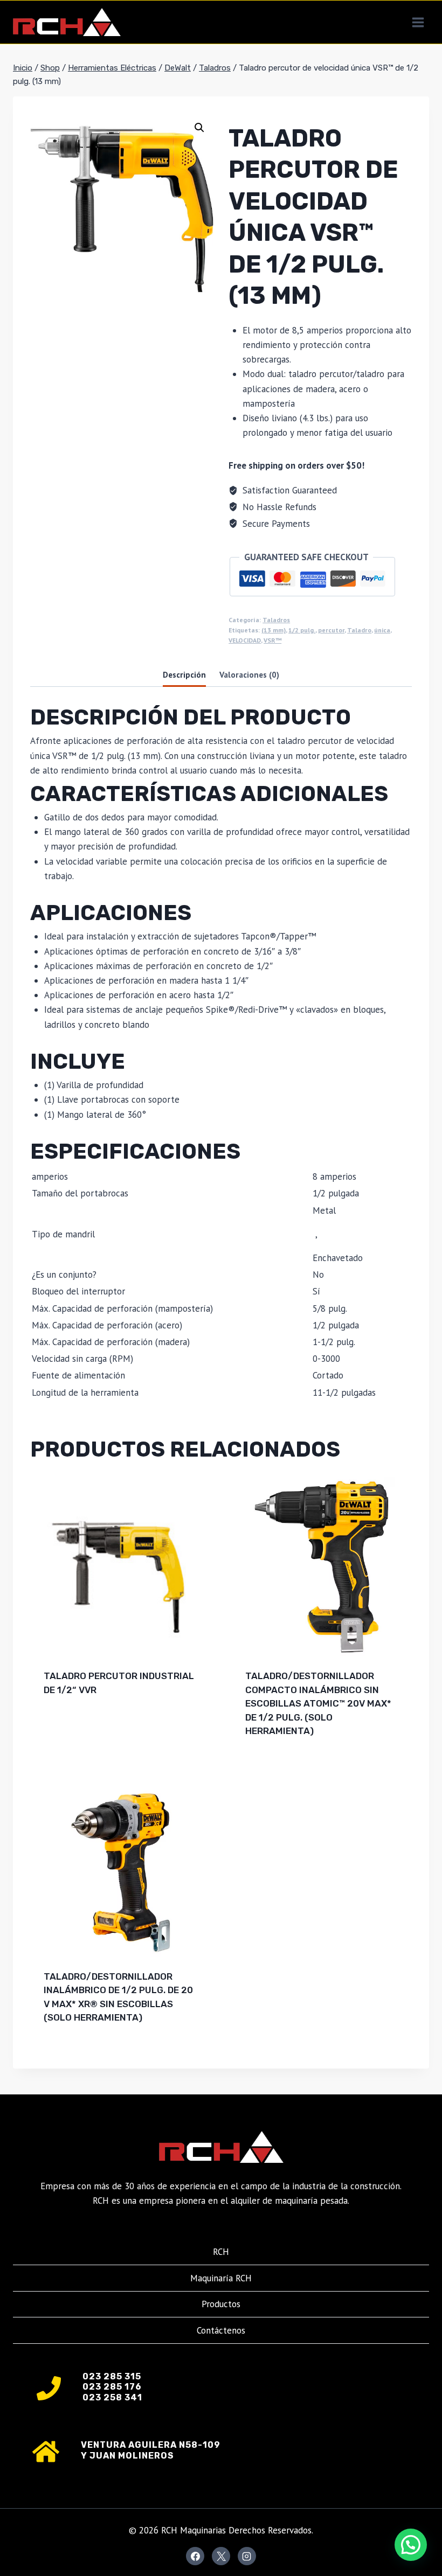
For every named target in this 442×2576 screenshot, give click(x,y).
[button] (199, 128)
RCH (221, 2252)
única (382, 630)
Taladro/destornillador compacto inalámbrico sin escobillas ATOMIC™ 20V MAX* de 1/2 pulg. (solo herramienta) (318, 1703)
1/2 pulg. (302, 630)
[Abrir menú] (418, 22)
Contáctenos (221, 2330)
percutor (331, 630)
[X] (221, 2556)
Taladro (359, 630)
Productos (221, 2304)
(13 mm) (274, 630)
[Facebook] (195, 2556)
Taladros (276, 620)
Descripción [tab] (184, 674)
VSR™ (272, 640)
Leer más (64, 1724)
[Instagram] (247, 2556)
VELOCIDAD (245, 640)
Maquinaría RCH (221, 2278)
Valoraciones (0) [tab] (249, 674)
